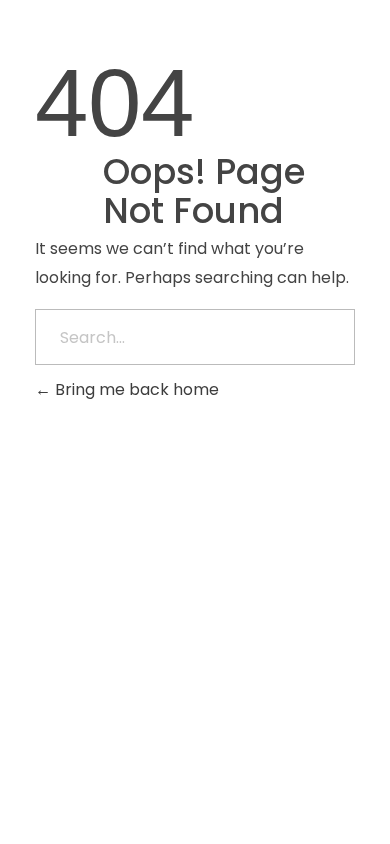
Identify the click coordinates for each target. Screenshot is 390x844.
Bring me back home (135, 389)
